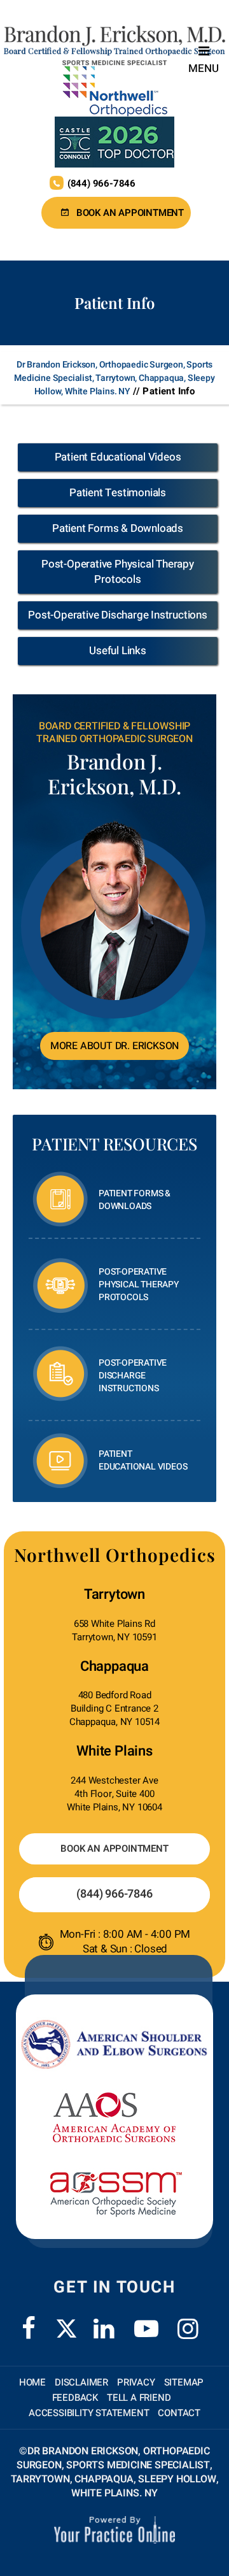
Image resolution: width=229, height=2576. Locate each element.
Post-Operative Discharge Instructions (118, 615)
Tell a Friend (139, 2398)
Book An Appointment (114, 1849)
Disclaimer (81, 2382)
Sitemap (184, 2382)
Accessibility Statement (89, 2413)
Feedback (75, 2398)
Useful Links (118, 651)
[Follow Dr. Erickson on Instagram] (188, 2321)
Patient (143, 1460)
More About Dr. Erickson (114, 1046)
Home (32, 2382)
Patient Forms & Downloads (118, 528)
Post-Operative (139, 1284)
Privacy (136, 2382)
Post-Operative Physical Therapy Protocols (118, 572)
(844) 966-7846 (101, 183)
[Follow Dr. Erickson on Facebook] (29, 2321)
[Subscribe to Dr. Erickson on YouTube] (146, 2321)
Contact (179, 2413)
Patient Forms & (135, 1200)
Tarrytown (114, 1594)
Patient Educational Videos (118, 457)
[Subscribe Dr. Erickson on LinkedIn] (104, 2321)
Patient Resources (114, 1144)
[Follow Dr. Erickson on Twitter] (66, 2329)
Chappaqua (114, 1666)
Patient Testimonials (118, 493)
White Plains (114, 1751)
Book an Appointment (130, 213)
